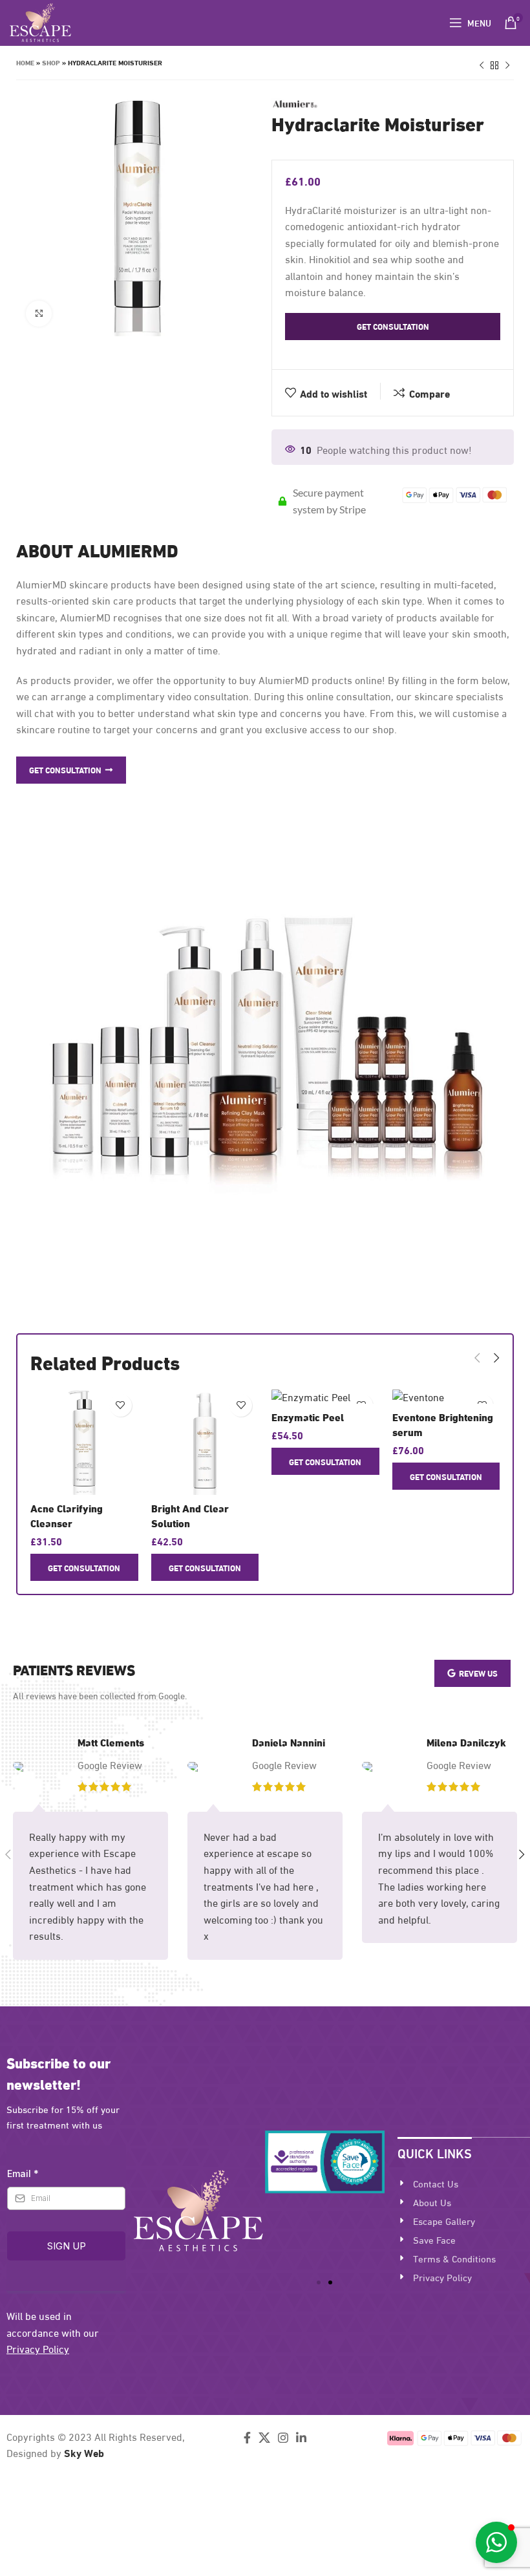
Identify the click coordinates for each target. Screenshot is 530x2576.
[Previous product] (482, 66)
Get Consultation (393, 326)
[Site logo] (40, 20)
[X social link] (264, 2438)
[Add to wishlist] (121, 1405)
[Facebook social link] (247, 2438)
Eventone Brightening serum (443, 1423)
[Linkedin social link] (301, 2438)
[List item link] (464, 2183)
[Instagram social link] (283, 2438)
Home (25, 62)
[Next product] (507, 66)
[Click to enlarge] (39, 314)
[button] (319, 2282)
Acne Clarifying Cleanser (67, 1515)
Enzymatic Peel (308, 1416)
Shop (51, 62)
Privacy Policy (38, 2348)
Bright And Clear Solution (190, 1515)
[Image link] (198, 2208)
